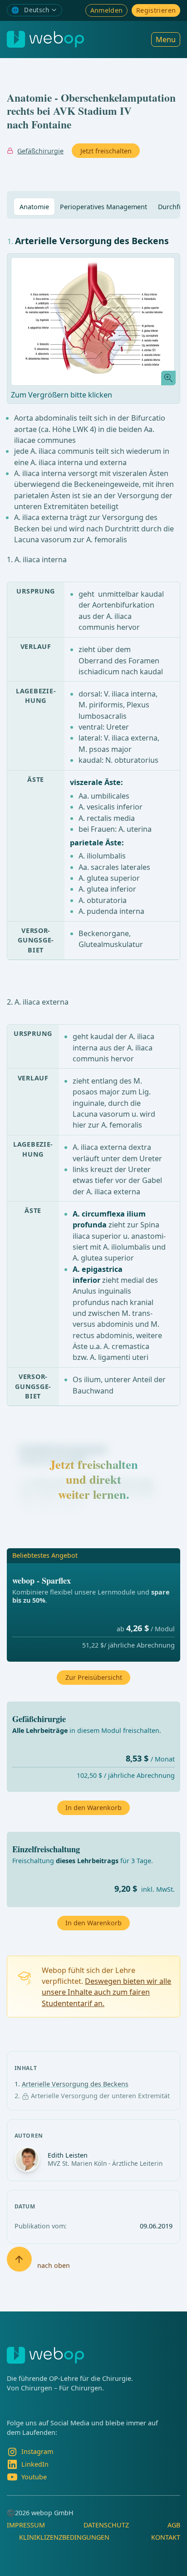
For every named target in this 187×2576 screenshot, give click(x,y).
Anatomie (34, 207)
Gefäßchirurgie (40, 151)
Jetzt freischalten (106, 151)
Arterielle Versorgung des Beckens (75, 2084)
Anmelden (107, 10)
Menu (166, 39)
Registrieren (156, 10)
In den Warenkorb (93, 1923)
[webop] (45, 39)
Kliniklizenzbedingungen (64, 2537)
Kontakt (166, 2537)
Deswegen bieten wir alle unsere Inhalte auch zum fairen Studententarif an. (106, 1992)
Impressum (26, 2525)
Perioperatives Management (103, 207)
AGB (174, 2525)
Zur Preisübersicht (94, 1677)
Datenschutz (106, 2525)
